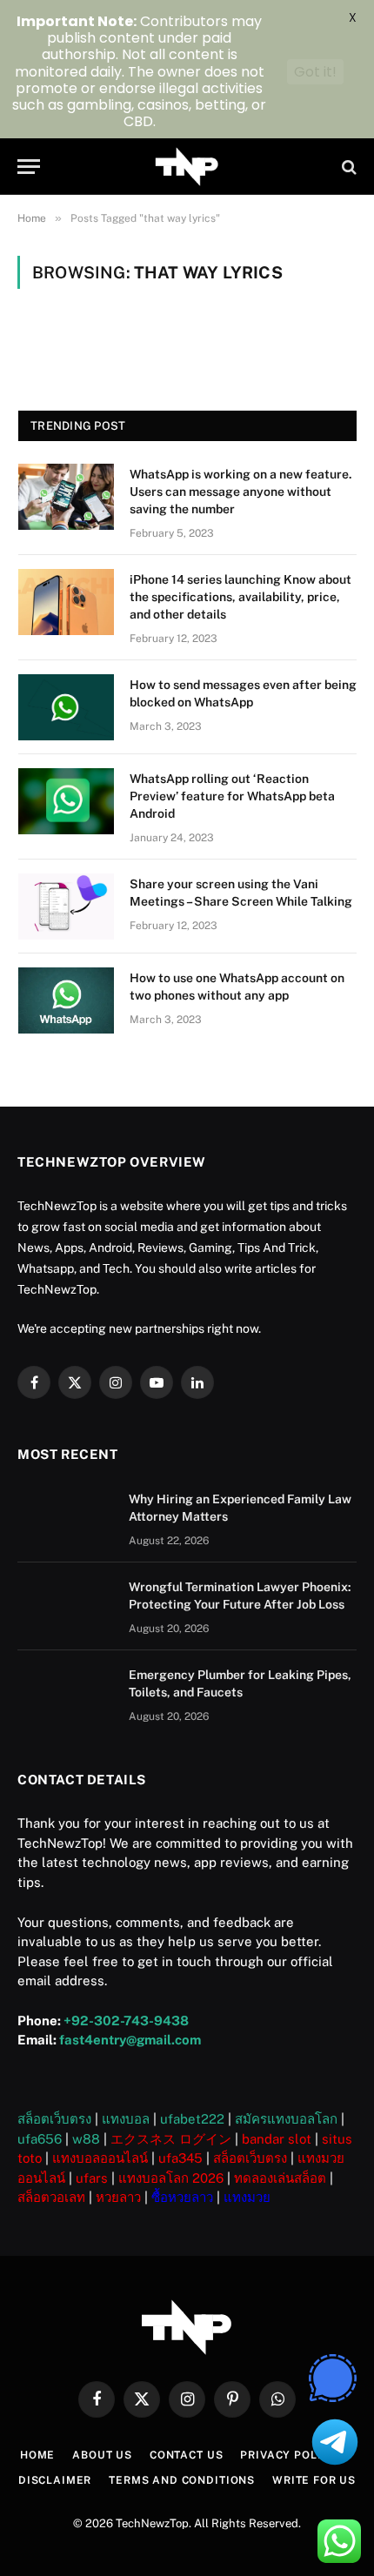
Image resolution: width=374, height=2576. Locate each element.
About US (102, 2455)
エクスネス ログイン (171, 2139)
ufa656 (40, 2139)
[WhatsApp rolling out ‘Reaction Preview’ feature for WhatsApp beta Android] (66, 801)
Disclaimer (55, 2480)
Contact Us (186, 2455)
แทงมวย (247, 2197)
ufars (92, 2178)
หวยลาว (118, 2197)
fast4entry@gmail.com (130, 2040)
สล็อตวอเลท (51, 2197)
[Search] (347, 167)
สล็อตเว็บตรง (54, 2119)
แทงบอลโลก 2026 (171, 2178)
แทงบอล (126, 2119)
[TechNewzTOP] (187, 167)
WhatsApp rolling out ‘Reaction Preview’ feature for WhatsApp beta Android (232, 796)
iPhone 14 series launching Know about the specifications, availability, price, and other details (240, 597)
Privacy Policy (288, 2455)
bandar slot (277, 2139)
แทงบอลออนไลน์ (100, 2158)
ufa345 (180, 2158)
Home (37, 2455)
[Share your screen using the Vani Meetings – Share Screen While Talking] (66, 907)
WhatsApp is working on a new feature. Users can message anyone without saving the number (241, 492)
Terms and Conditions (182, 2480)
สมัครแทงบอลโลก (286, 2119)
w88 (86, 2139)
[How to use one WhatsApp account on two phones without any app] (66, 1000)
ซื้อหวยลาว (182, 2197)
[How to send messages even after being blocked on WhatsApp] (66, 707)
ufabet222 (192, 2119)
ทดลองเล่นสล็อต (280, 2178)
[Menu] (29, 167)
